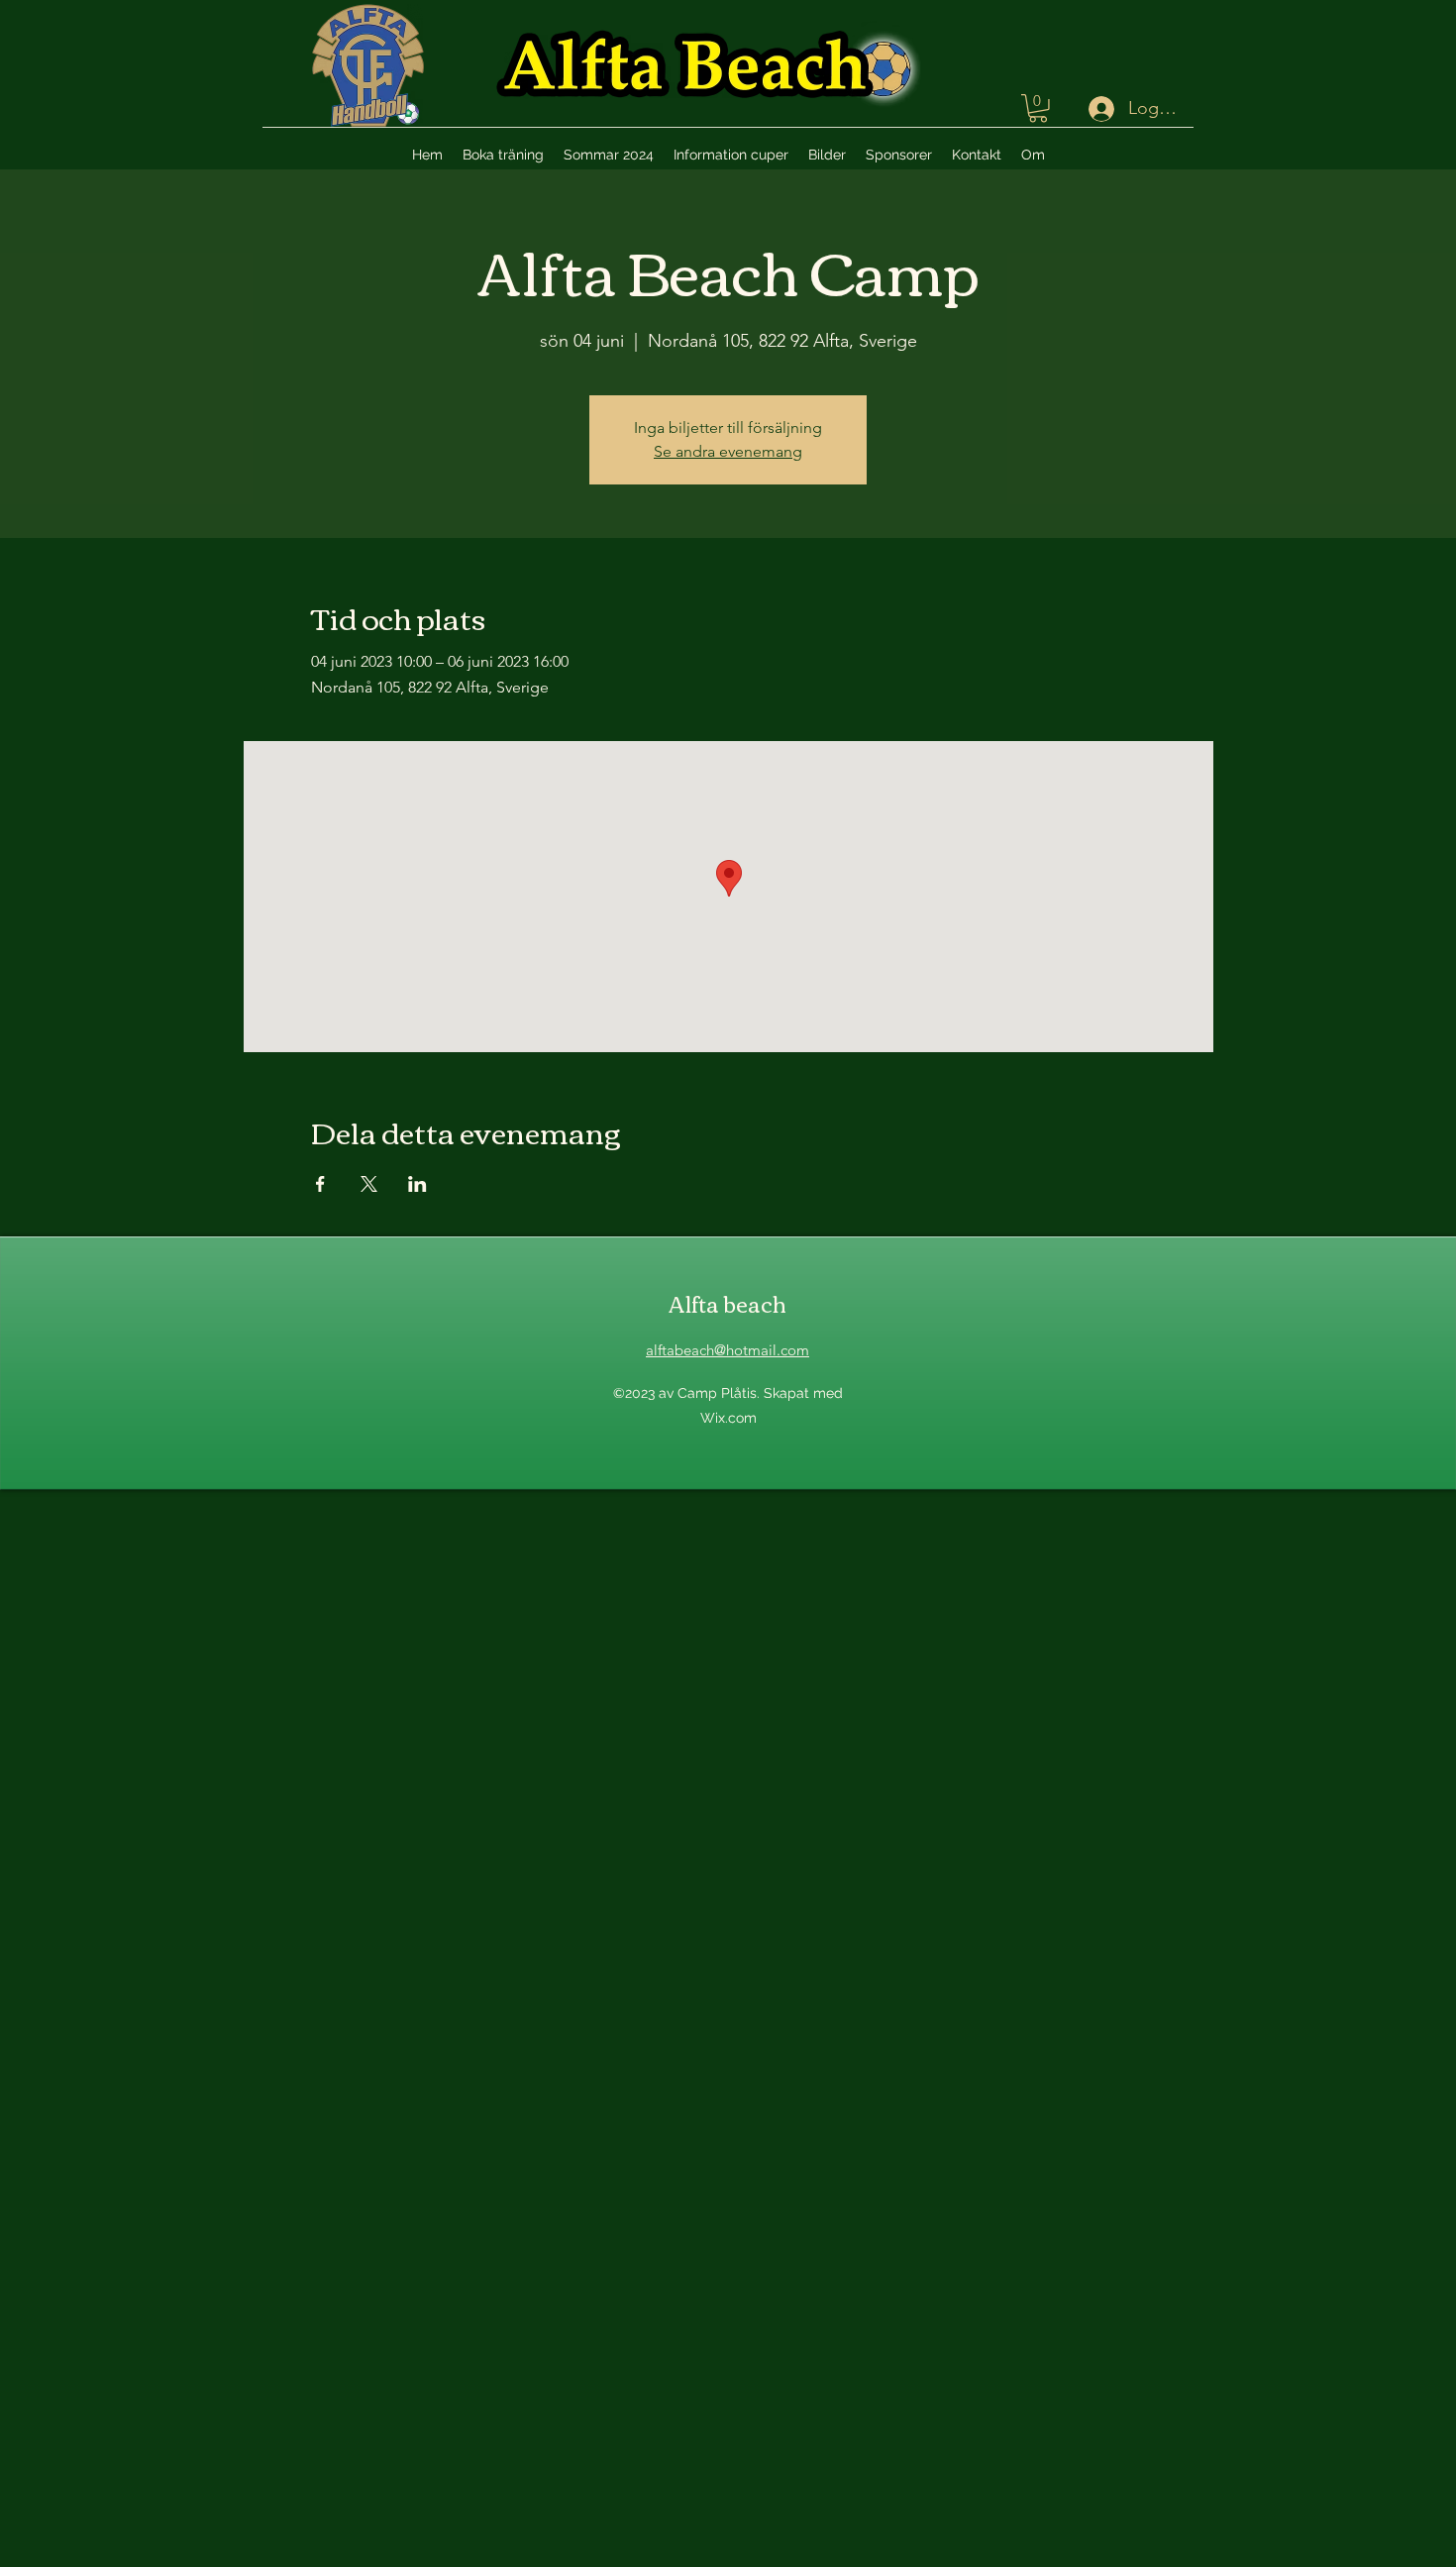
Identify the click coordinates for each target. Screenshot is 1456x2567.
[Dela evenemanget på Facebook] (320, 1184)
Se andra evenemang (728, 451)
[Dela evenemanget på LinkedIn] (417, 1184)
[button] (1038, 108)
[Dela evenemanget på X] (369, 1184)
